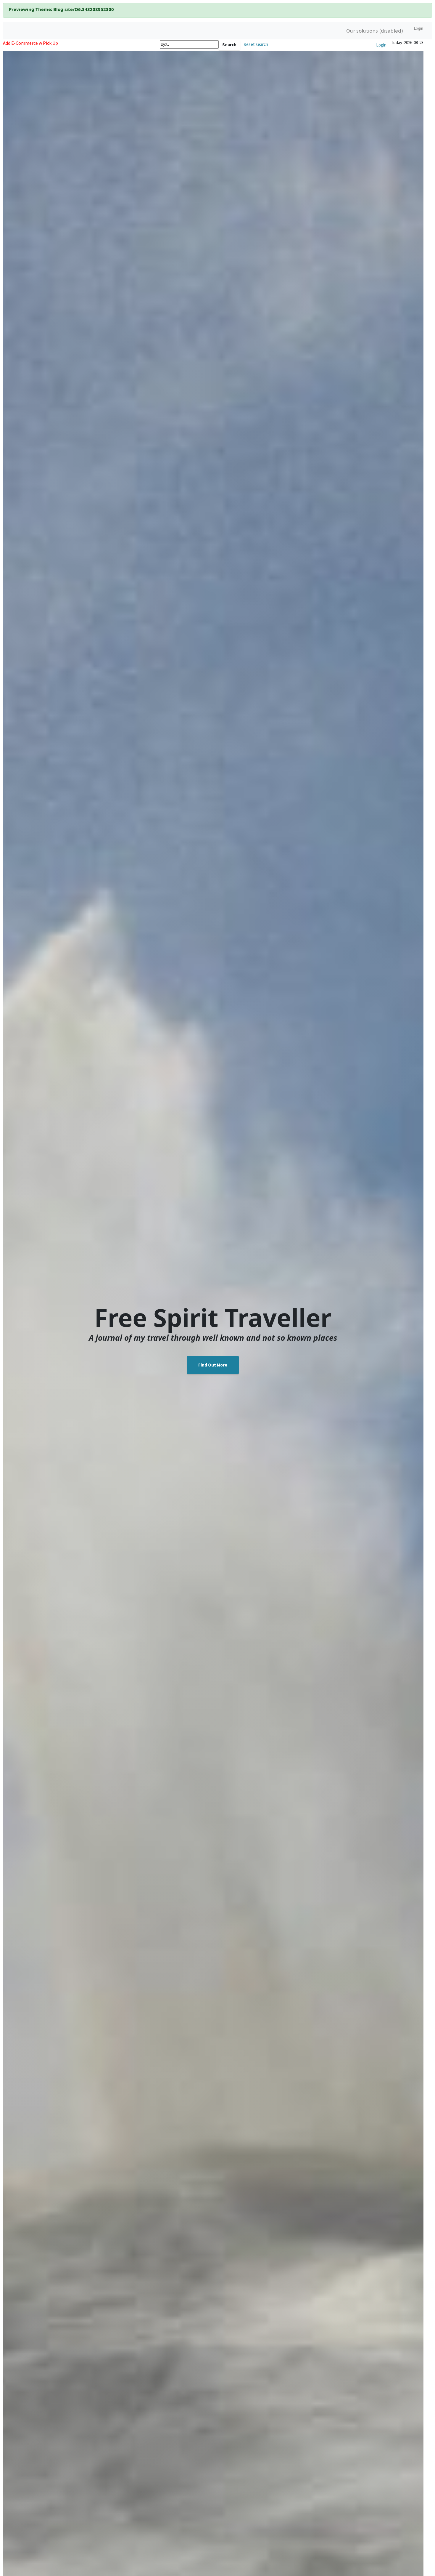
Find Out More (213, 1365)
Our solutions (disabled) (375, 31)
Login (419, 28)
